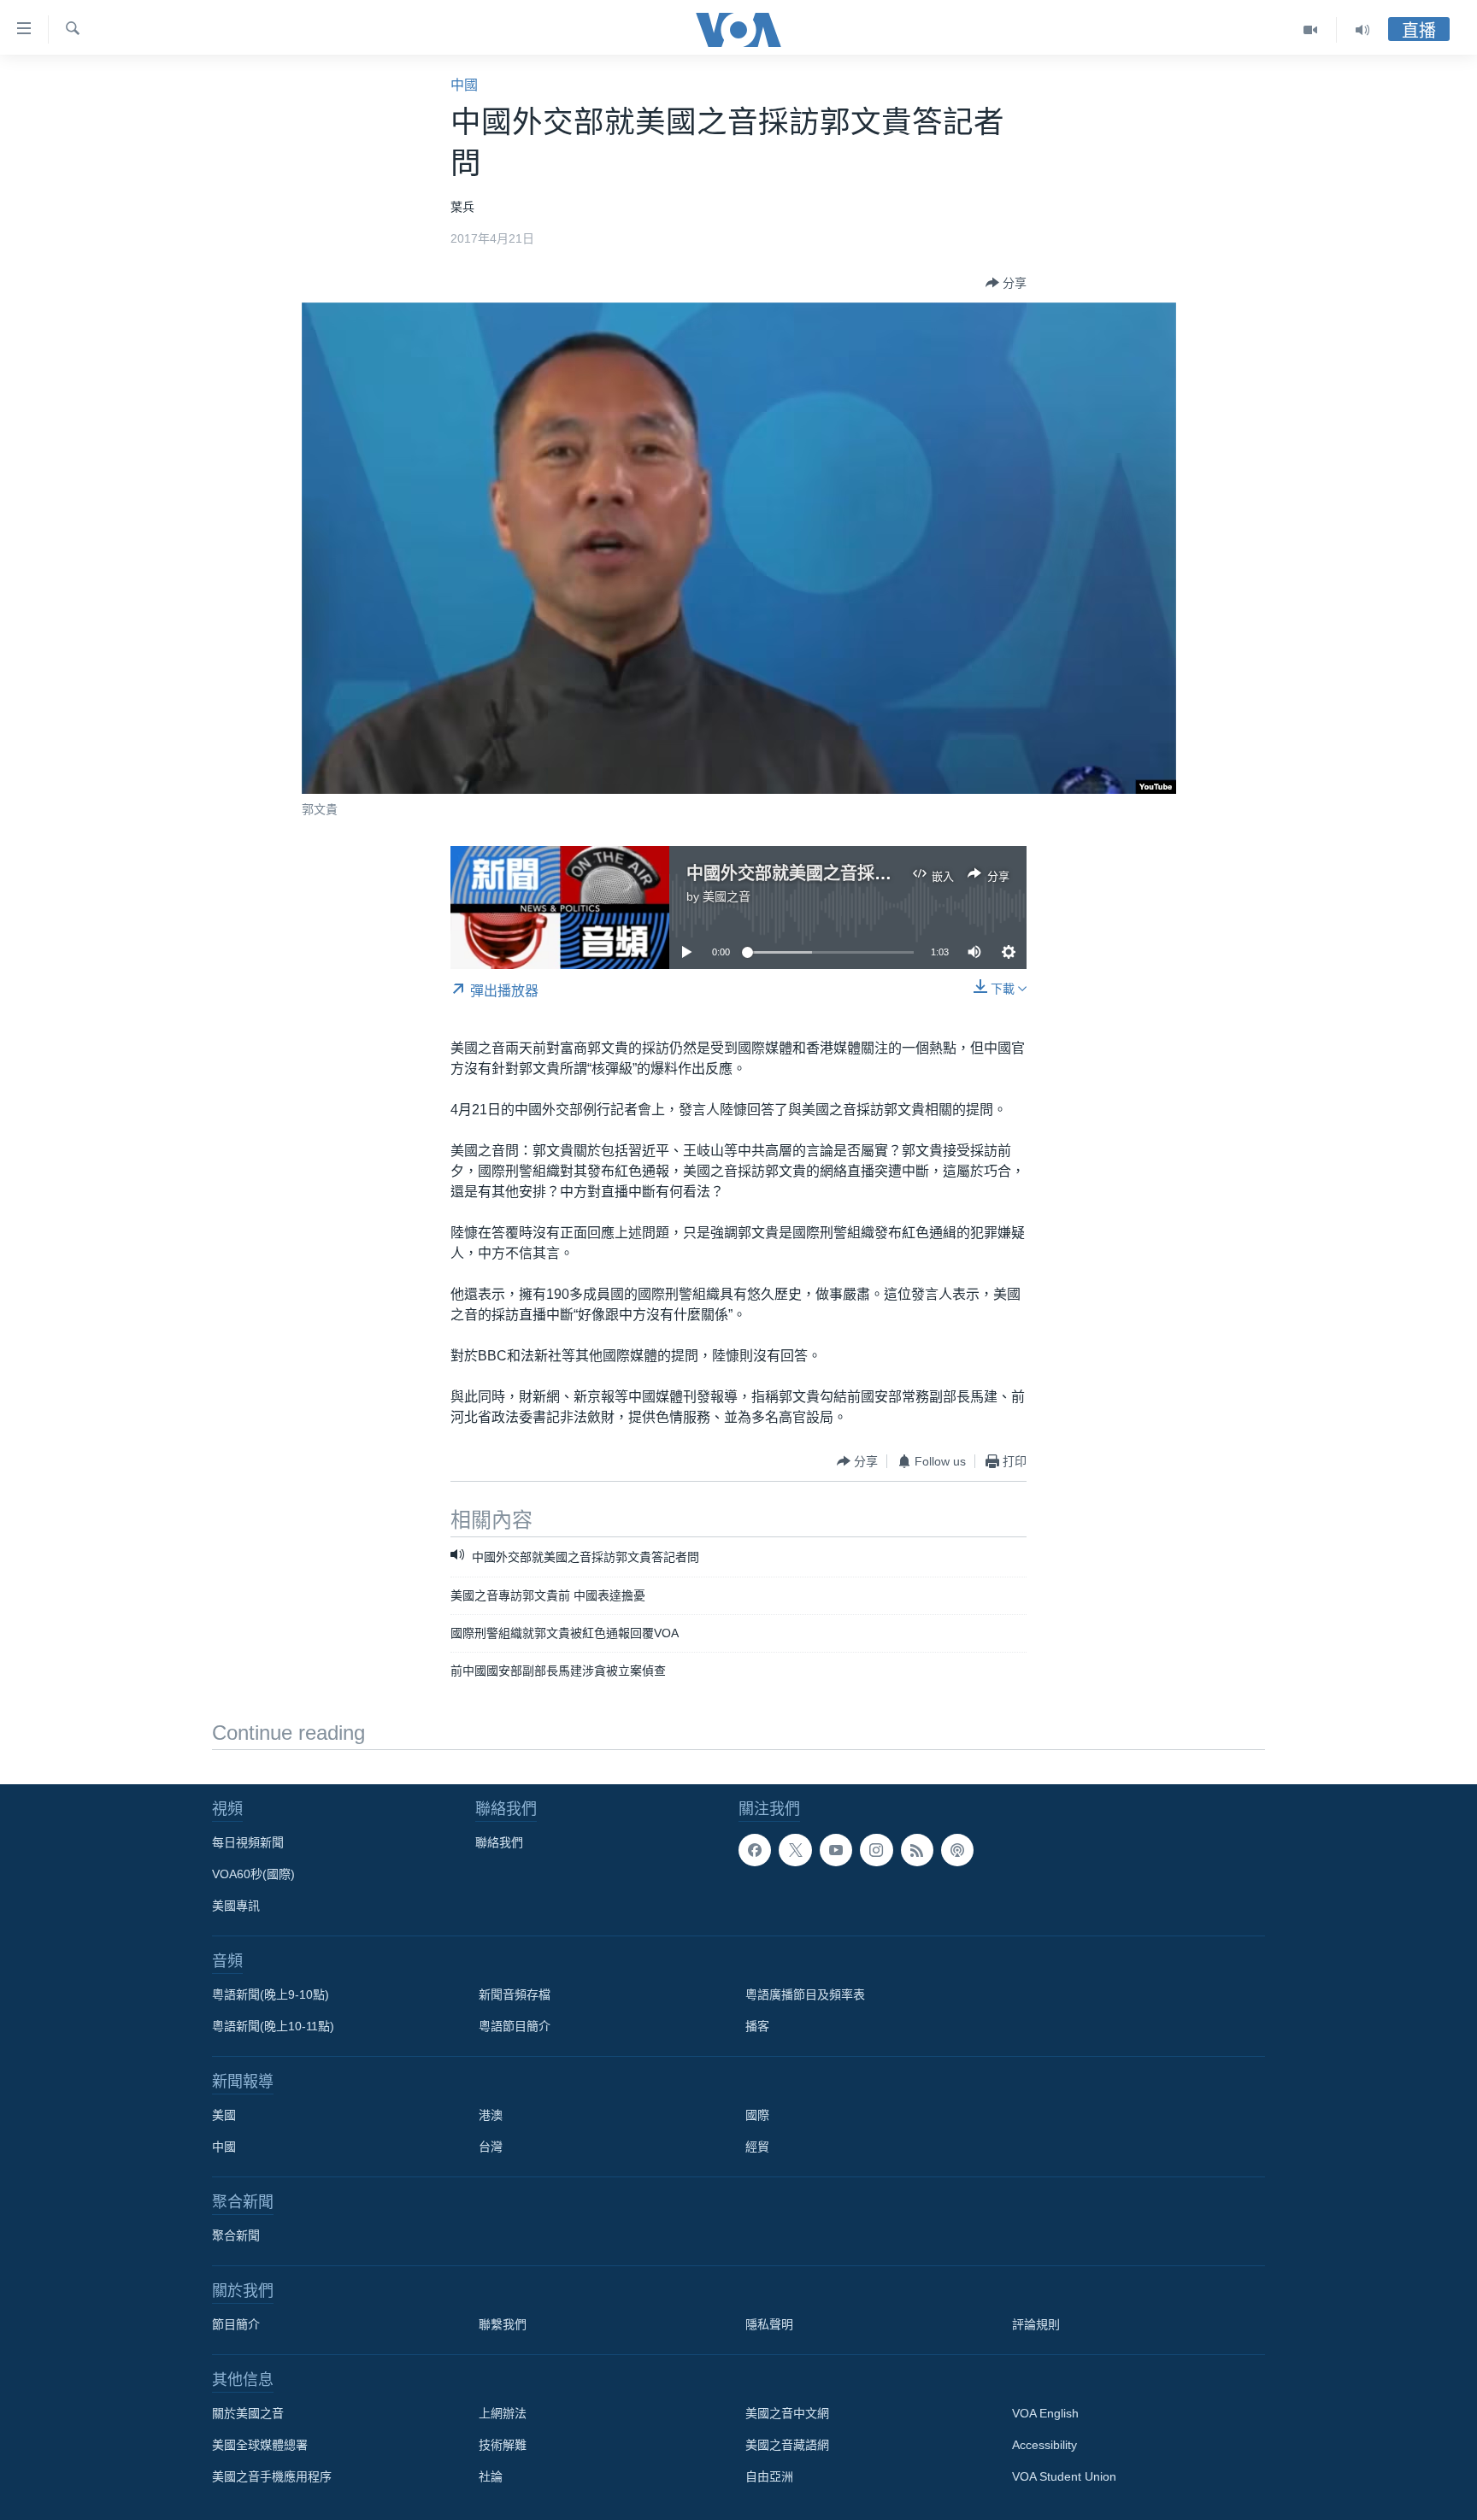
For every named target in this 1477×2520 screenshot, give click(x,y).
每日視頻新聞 (248, 1842)
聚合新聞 (236, 2235)
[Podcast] (957, 1850)
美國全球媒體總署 (260, 2445)
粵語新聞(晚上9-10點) (271, 1994)
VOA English (1045, 2413)
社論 (491, 2476)
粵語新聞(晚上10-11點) (273, 2026)
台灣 (491, 2147)
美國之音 (727, 896)
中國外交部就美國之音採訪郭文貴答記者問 (849, 873)
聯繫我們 (503, 2324)
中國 (464, 85)
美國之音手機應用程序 (272, 2476)
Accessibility (1044, 2445)
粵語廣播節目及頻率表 (805, 1994)
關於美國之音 (248, 2413)
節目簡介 (236, 2324)
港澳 (491, 2115)
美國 (224, 2115)
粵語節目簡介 (515, 2026)
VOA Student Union (1064, 2476)
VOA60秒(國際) (253, 1874)
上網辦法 (503, 2413)
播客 (757, 2026)
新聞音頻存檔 (515, 1994)
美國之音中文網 (787, 2413)
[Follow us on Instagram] (876, 1850)
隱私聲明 (769, 2324)
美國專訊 (236, 1906)
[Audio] (1362, 30)
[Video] (1311, 30)
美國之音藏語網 (787, 2445)
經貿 (757, 2147)
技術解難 (503, 2445)
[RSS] (917, 1850)
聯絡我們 (499, 1842)
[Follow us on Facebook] (755, 1850)
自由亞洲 (769, 2476)
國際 (757, 2115)
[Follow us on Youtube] (836, 1850)
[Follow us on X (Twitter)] (795, 1850)
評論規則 (1036, 2324)
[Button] (1006, 283)
